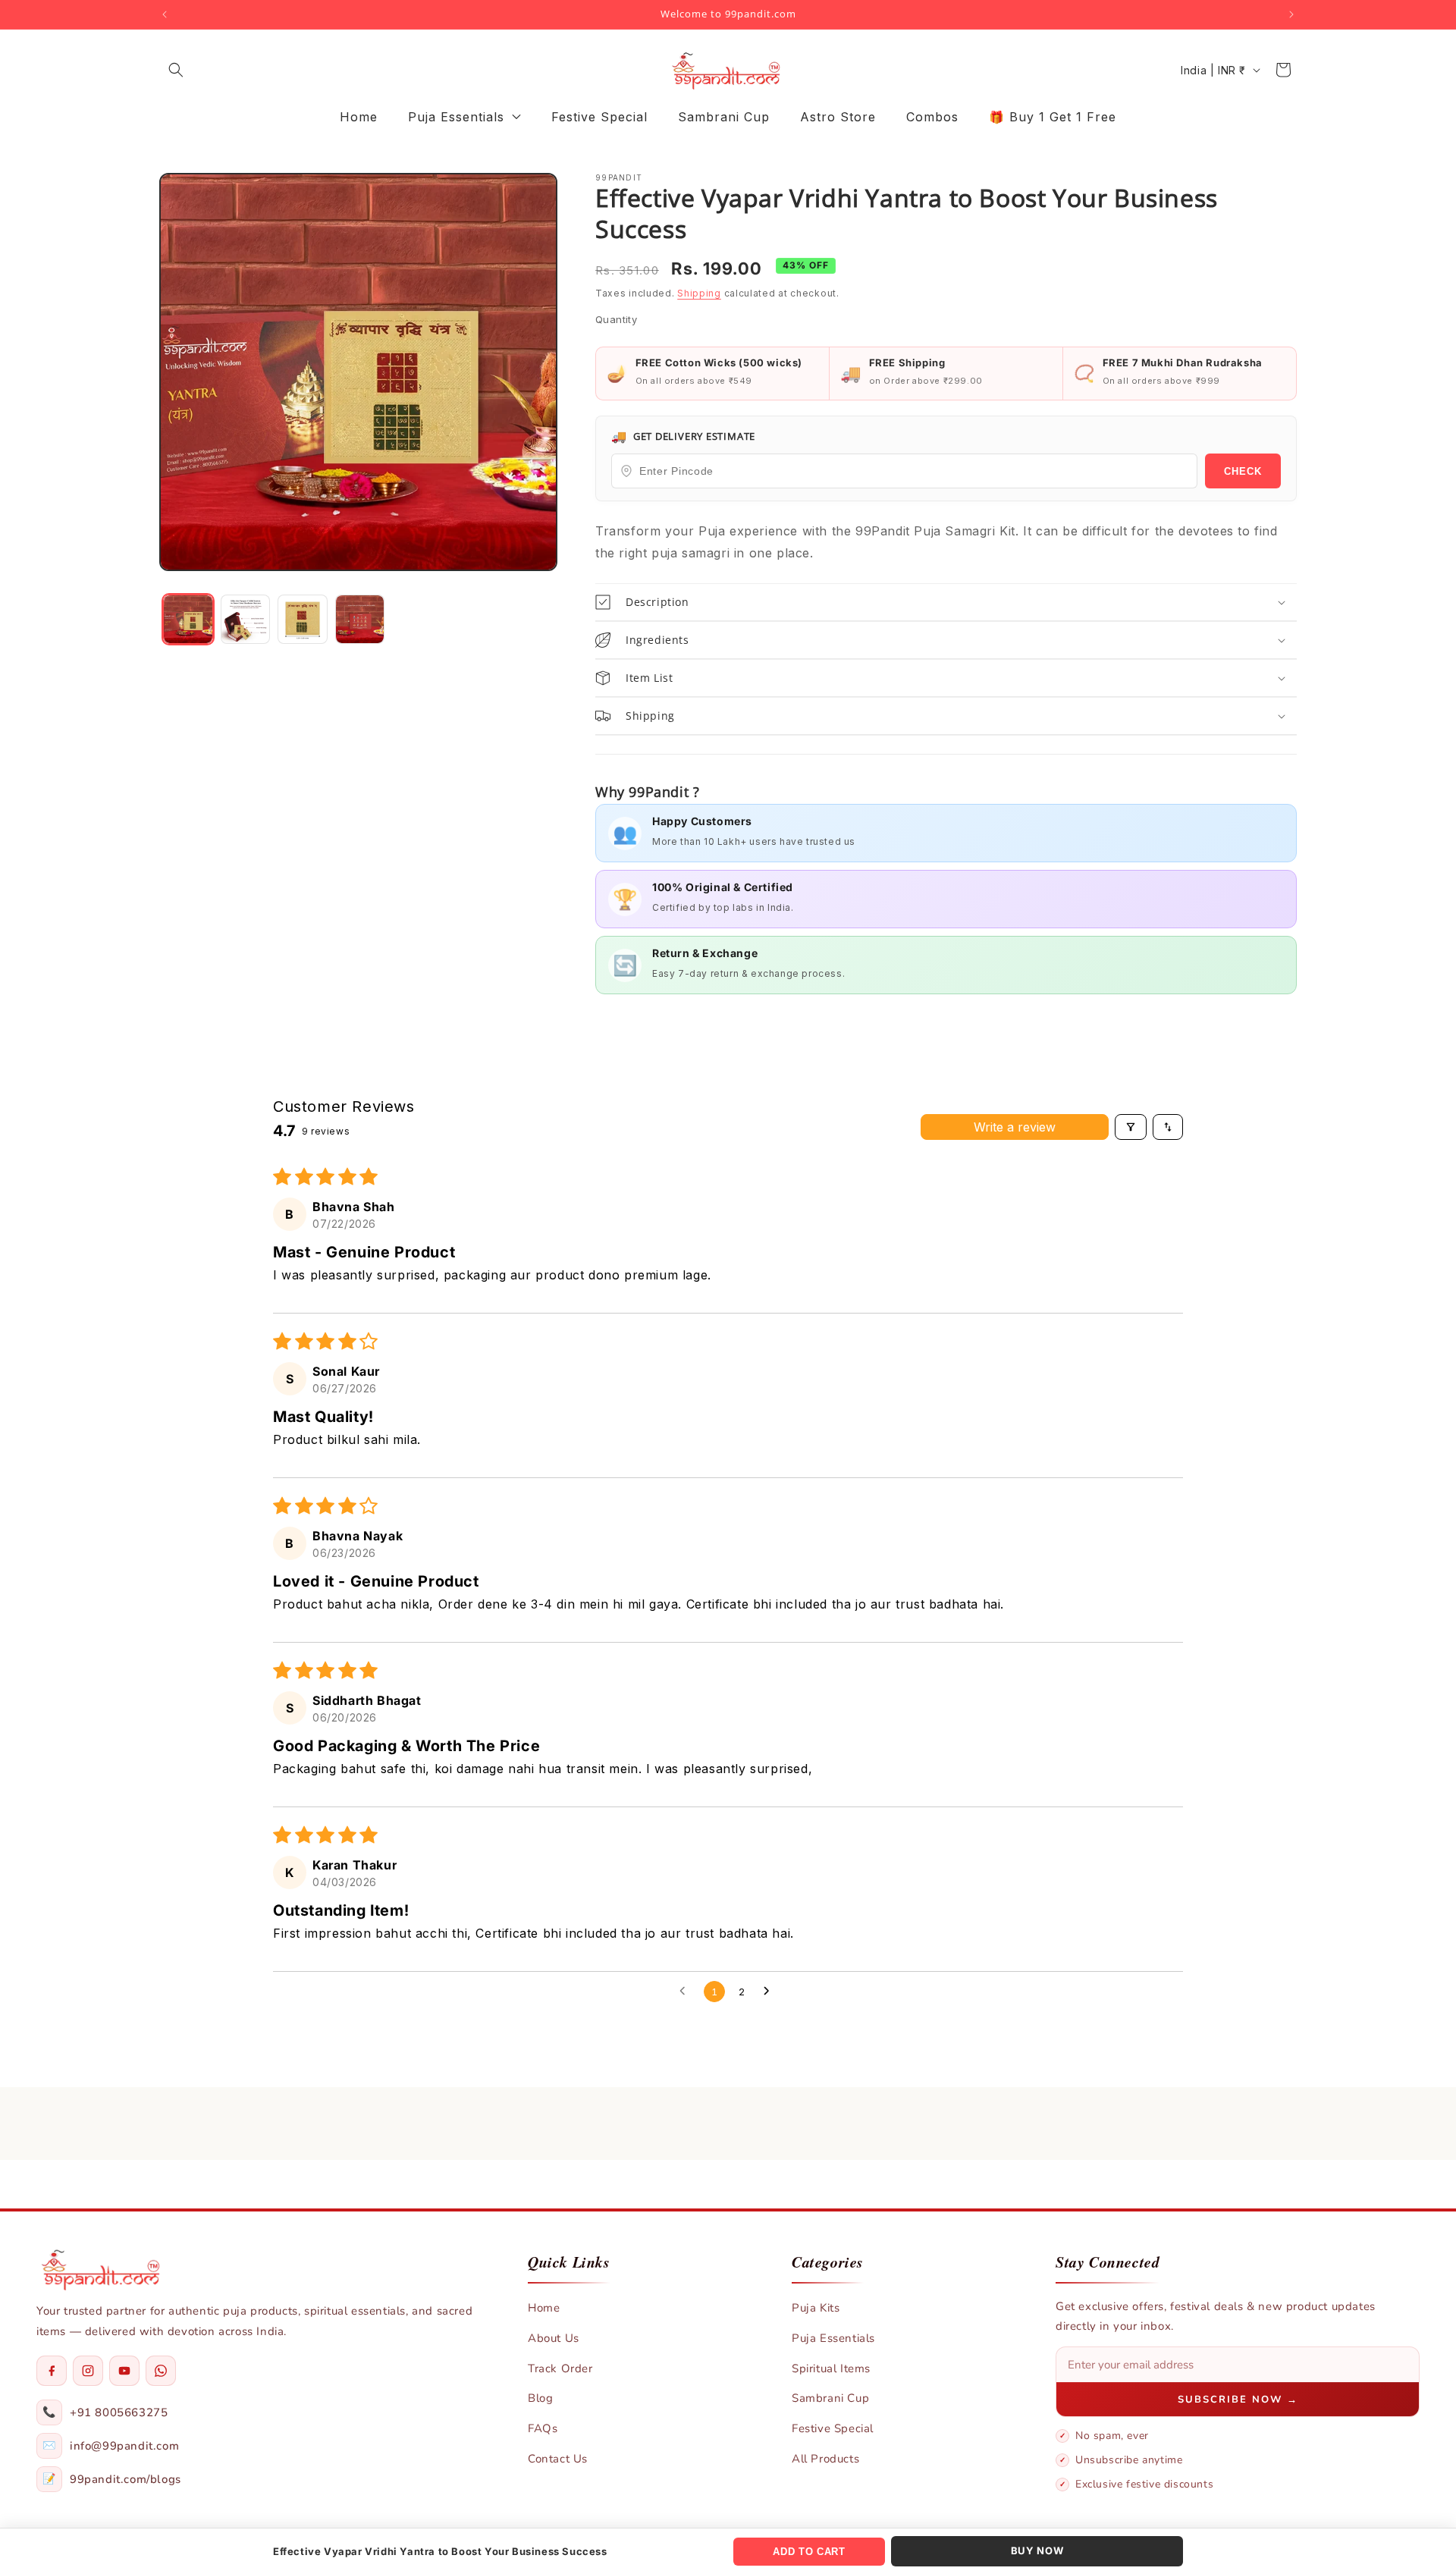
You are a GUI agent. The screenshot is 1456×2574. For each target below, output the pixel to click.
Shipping (699, 293)
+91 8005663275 (119, 2412)
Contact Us (558, 2459)
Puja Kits (816, 2308)
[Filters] (1131, 1127)
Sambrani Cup (830, 2398)
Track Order (560, 2368)
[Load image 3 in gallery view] (303, 620)
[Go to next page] (770, 1992)
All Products (825, 2459)
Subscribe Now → (1238, 2400)
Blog (540, 2398)
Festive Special (833, 2428)
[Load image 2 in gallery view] (246, 620)
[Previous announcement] (165, 14)
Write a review (1015, 1127)
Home (544, 2308)
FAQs (543, 2428)
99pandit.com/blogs (126, 2479)
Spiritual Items (831, 2368)
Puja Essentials (833, 2338)
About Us (554, 2338)
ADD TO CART (809, 2552)
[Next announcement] (1291, 14)
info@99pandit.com (124, 2446)
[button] (176, 70)
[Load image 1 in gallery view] (188, 620)
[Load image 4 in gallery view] (360, 620)
